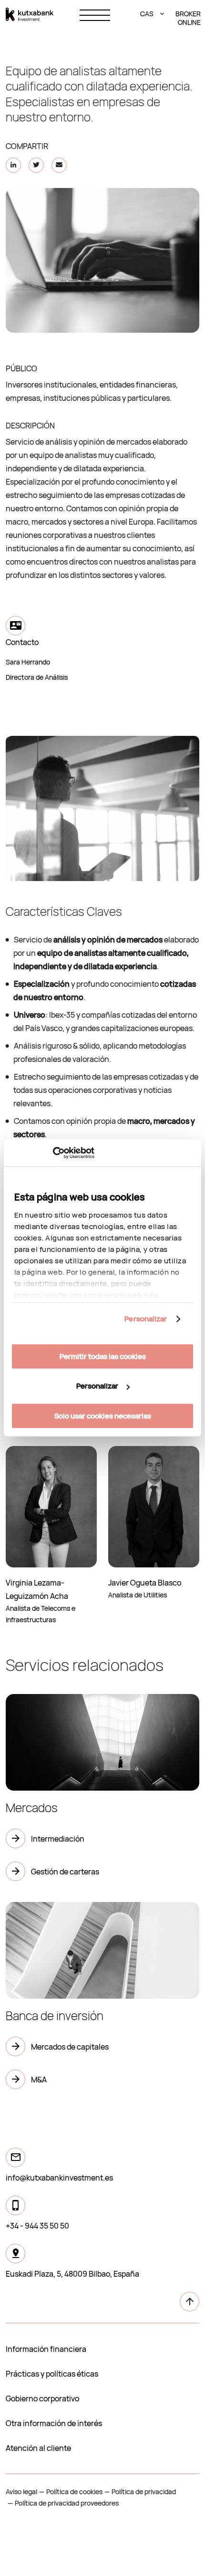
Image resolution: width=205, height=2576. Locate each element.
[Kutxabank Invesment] (30, 14)
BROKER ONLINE (187, 18)
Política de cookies (74, 2492)
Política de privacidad (144, 2492)
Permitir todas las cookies (103, 1356)
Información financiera (46, 2349)
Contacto (22, 642)
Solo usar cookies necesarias (103, 1416)
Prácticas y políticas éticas (52, 2374)
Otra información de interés (54, 2423)
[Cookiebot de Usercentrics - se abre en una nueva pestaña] (53, 1153)
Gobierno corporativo (42, 2398)
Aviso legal (21, 2492)
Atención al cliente (38, 2448)
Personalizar (146, 1319)
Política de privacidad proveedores (67, 2503)
